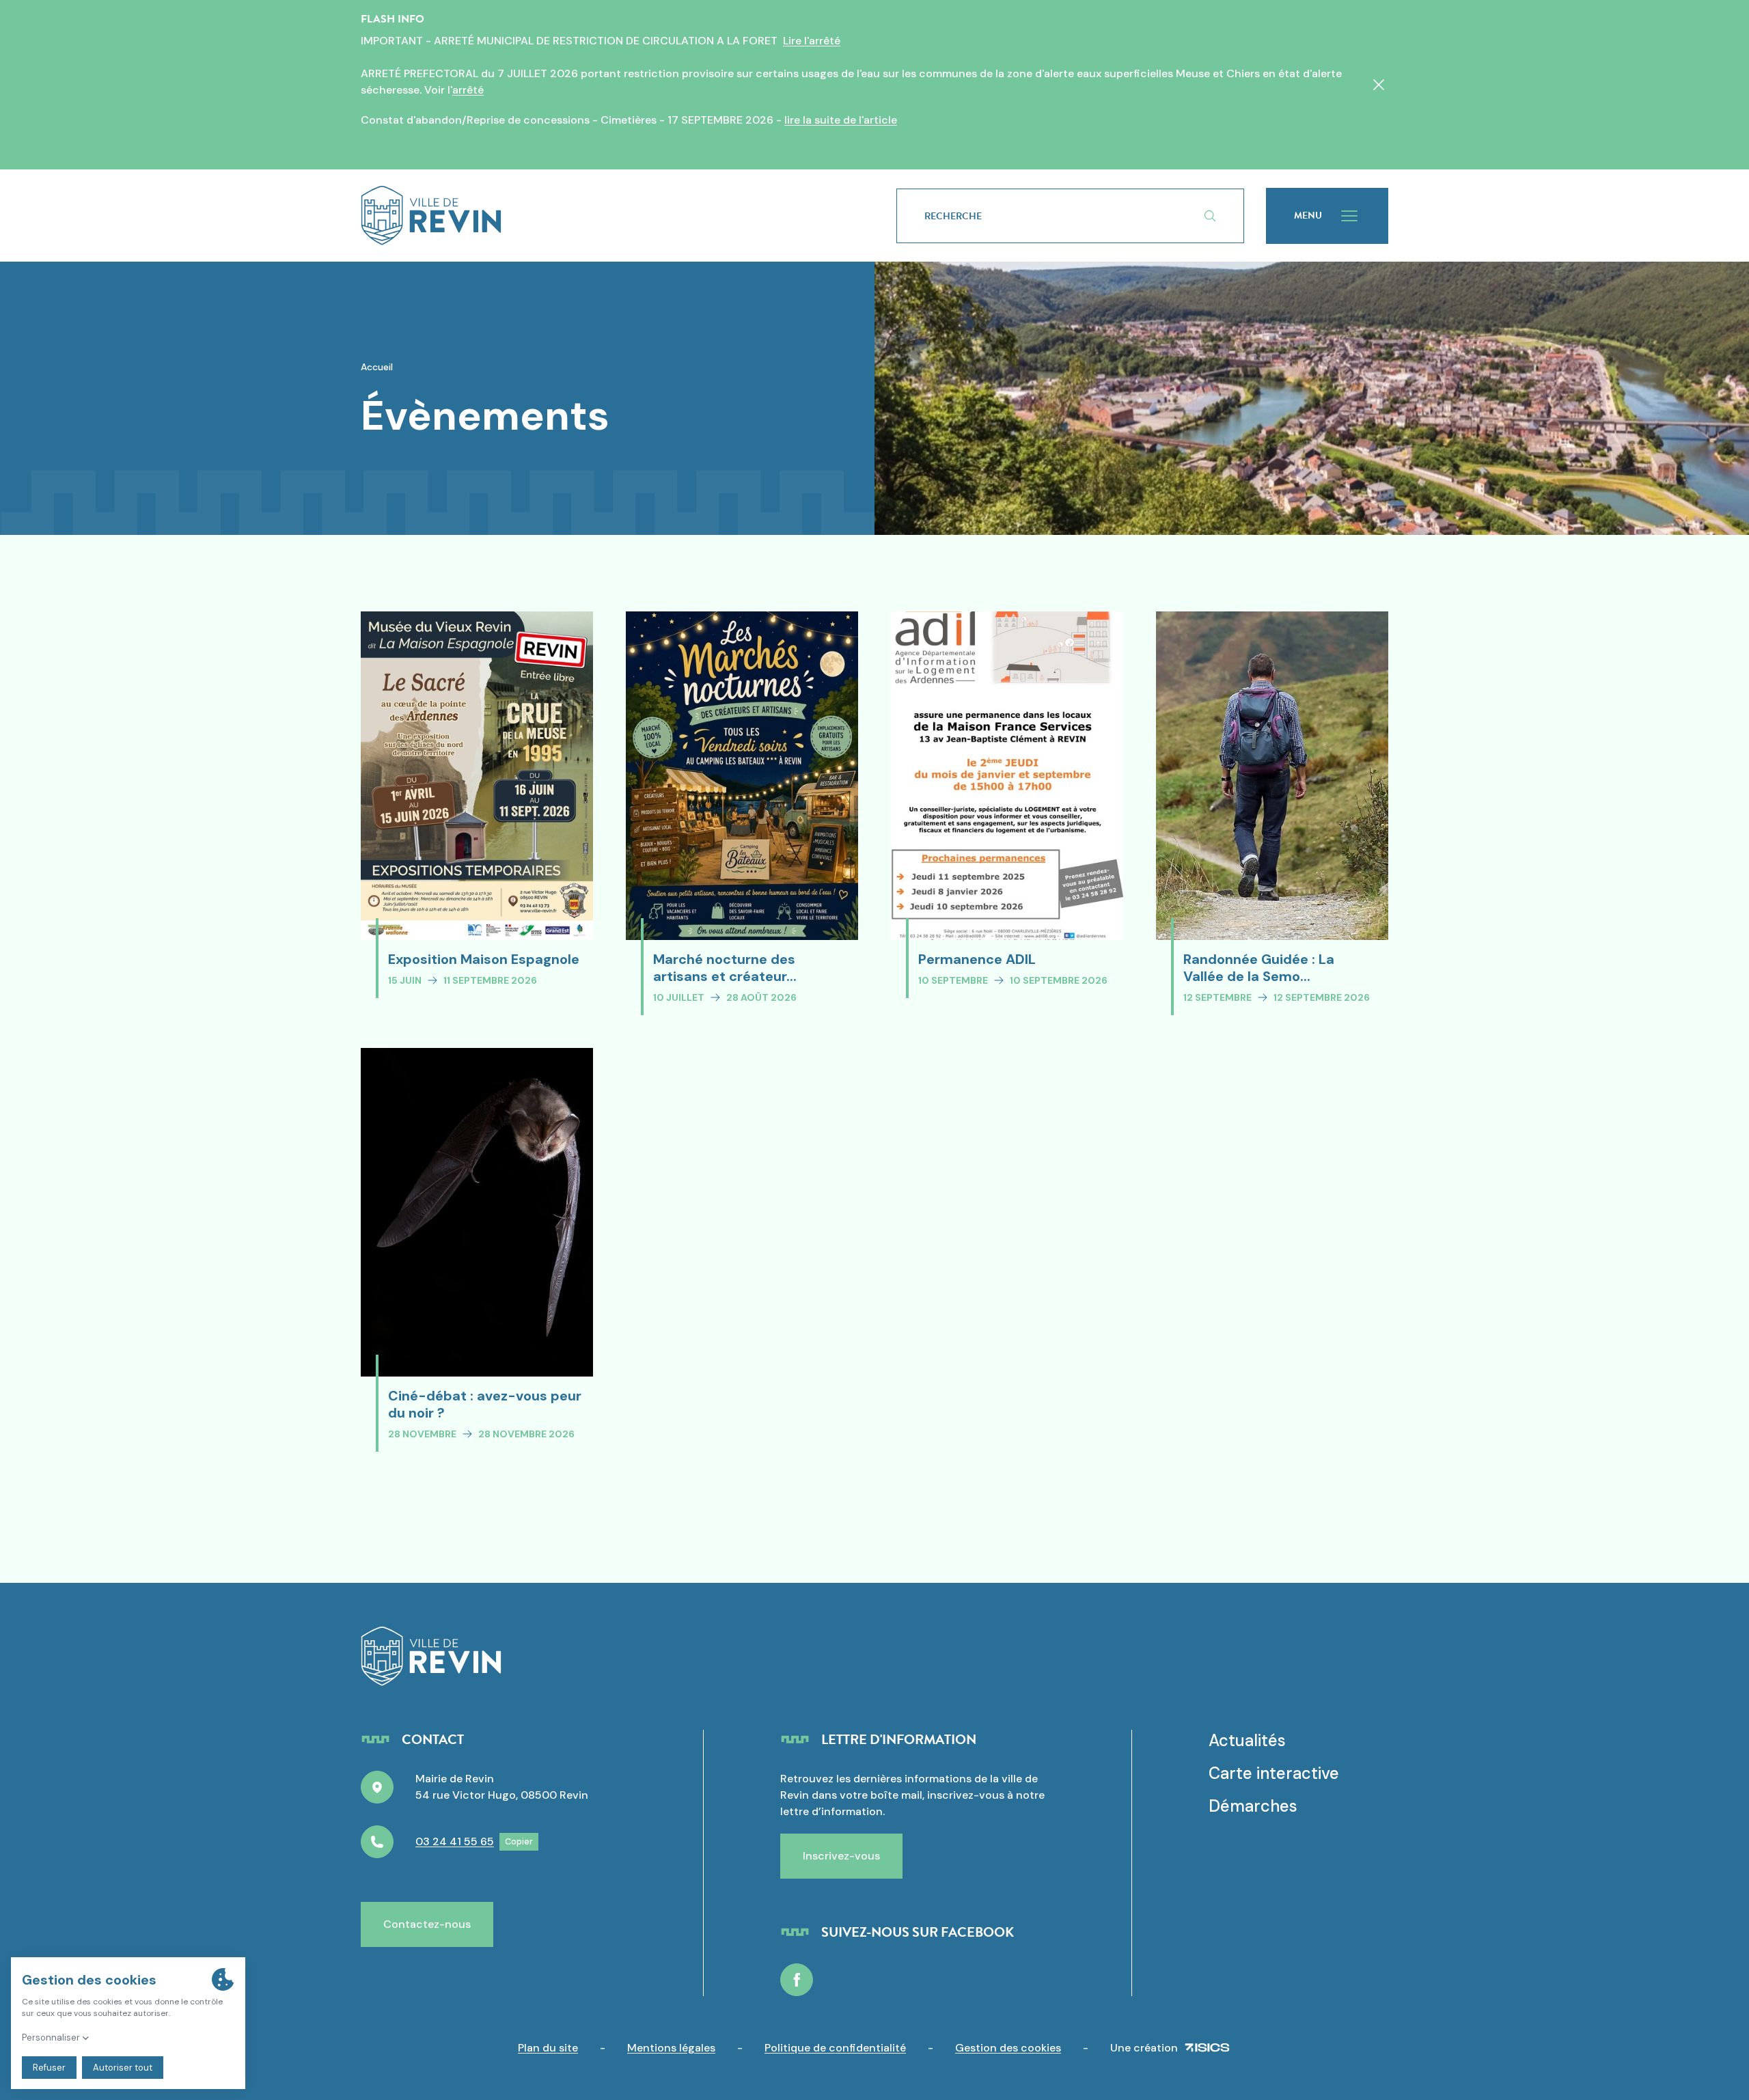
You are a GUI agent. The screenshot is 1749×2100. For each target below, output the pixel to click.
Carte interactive (1274, 1773)
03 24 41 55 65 (455, 1841)
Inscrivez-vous (841, 1856)
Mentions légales (671, 2048)
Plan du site (548, 2048)
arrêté (468, 90)
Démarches (1253, 1806)
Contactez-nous (427, 1924)
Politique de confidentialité (835, 2048)
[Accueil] (607, 216)
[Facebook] (797, 1980)
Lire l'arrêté (812, 41)
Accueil (377, 367)
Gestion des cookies (1008, 2048)
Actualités (1247, 1740)
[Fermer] (1379, 85)
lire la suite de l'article (841, 120)
